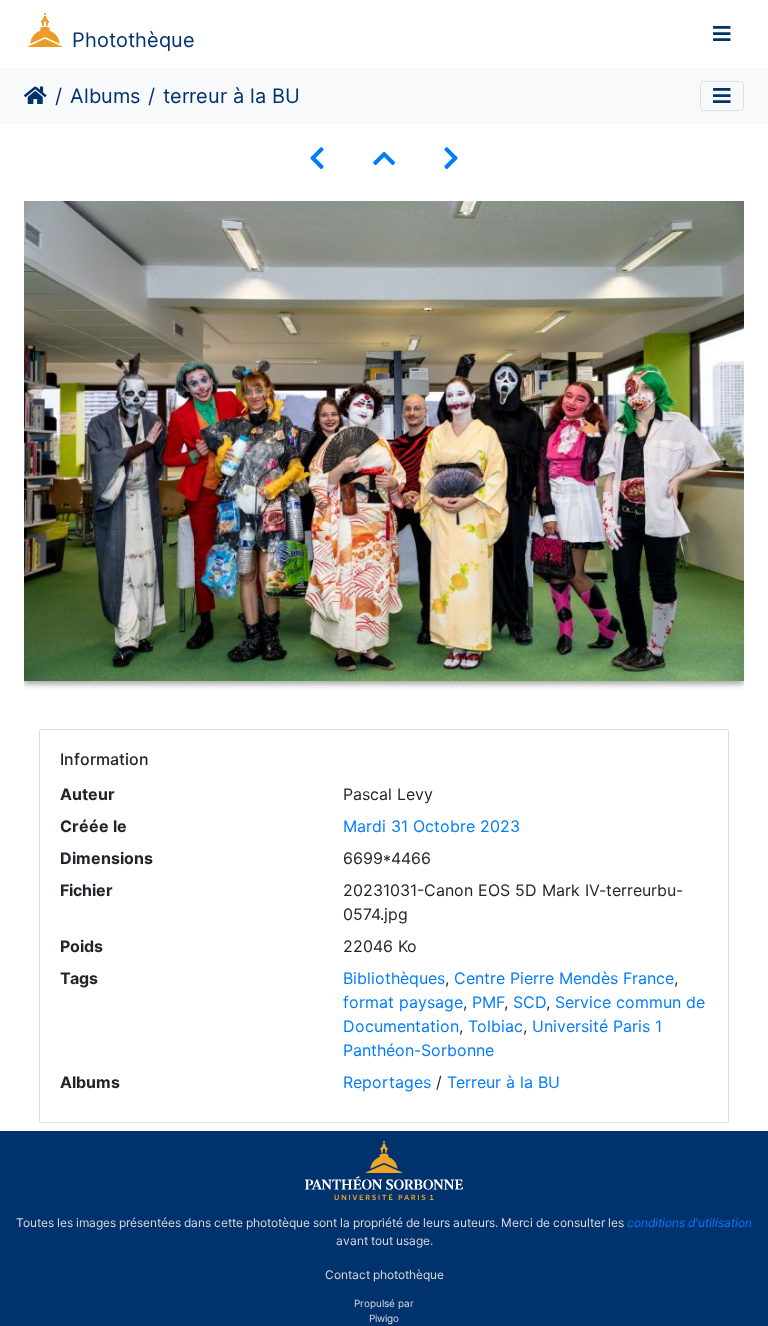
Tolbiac (495, 1026)
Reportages (387, 1082)
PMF (488, 1002)
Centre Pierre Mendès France (564, 978)
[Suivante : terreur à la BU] (451, 158)
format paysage (403, 1002)
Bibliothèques (394, 978)
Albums (105, 96)
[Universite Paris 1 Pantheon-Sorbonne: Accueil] (384, 1196)
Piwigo (384, 1318)
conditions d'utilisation (689, 1222)
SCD (529, 1002)
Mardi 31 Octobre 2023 (431, 826)
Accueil (35, 96)
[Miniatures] (384, 158)
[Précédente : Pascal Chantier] (317, 158)
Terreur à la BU (503, 1082)
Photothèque (133, 40)
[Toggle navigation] (722, 34)
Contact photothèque (384, 1274)
